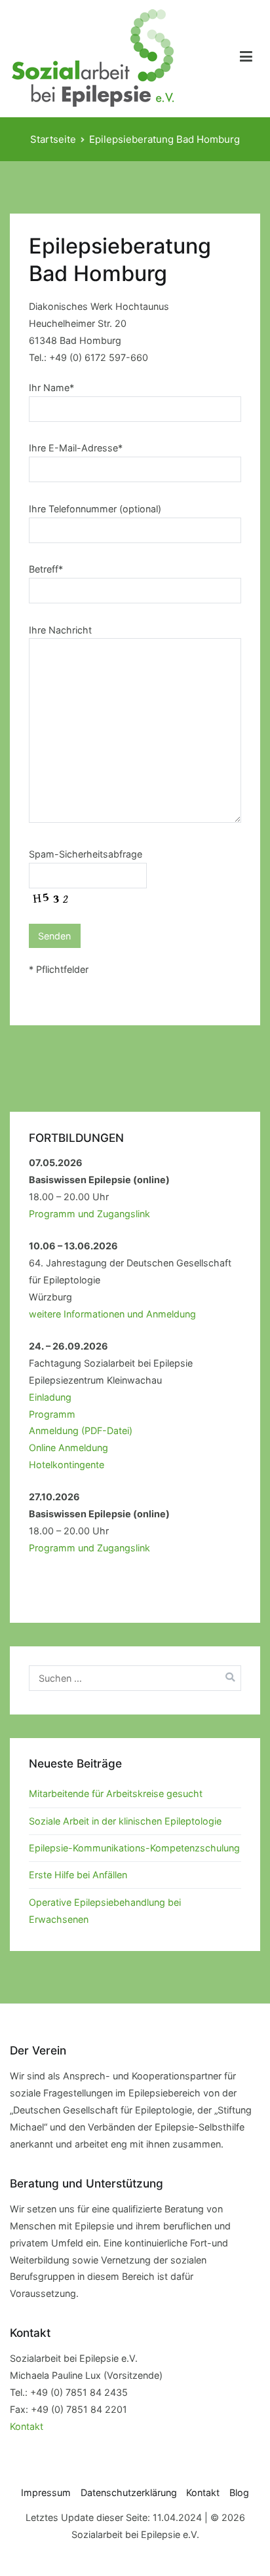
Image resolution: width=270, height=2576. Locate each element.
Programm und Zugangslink (89, 1214)
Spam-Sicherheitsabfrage (86, 854)
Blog (239, 2492)
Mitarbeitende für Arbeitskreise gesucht (116, 1793)
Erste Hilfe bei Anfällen (78, 1875)
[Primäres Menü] (246, 59)
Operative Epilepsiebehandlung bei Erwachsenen (105, 1911)
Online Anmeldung (68, 1448)
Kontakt (27, 2426)
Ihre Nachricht (60, 630)
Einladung (50, 1397)
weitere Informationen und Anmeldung (112, 1314)
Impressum (46, 2492)
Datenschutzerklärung (129, 2492)
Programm (52, 1414)
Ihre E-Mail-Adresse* (76, 448)
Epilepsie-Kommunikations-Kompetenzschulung (134, 1848)
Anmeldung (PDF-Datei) (81, 1430)
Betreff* (46, 569)
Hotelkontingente (67, 1465)
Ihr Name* (51, 388)
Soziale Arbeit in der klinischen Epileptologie (125, 1821)
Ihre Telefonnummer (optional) (95, 509)
